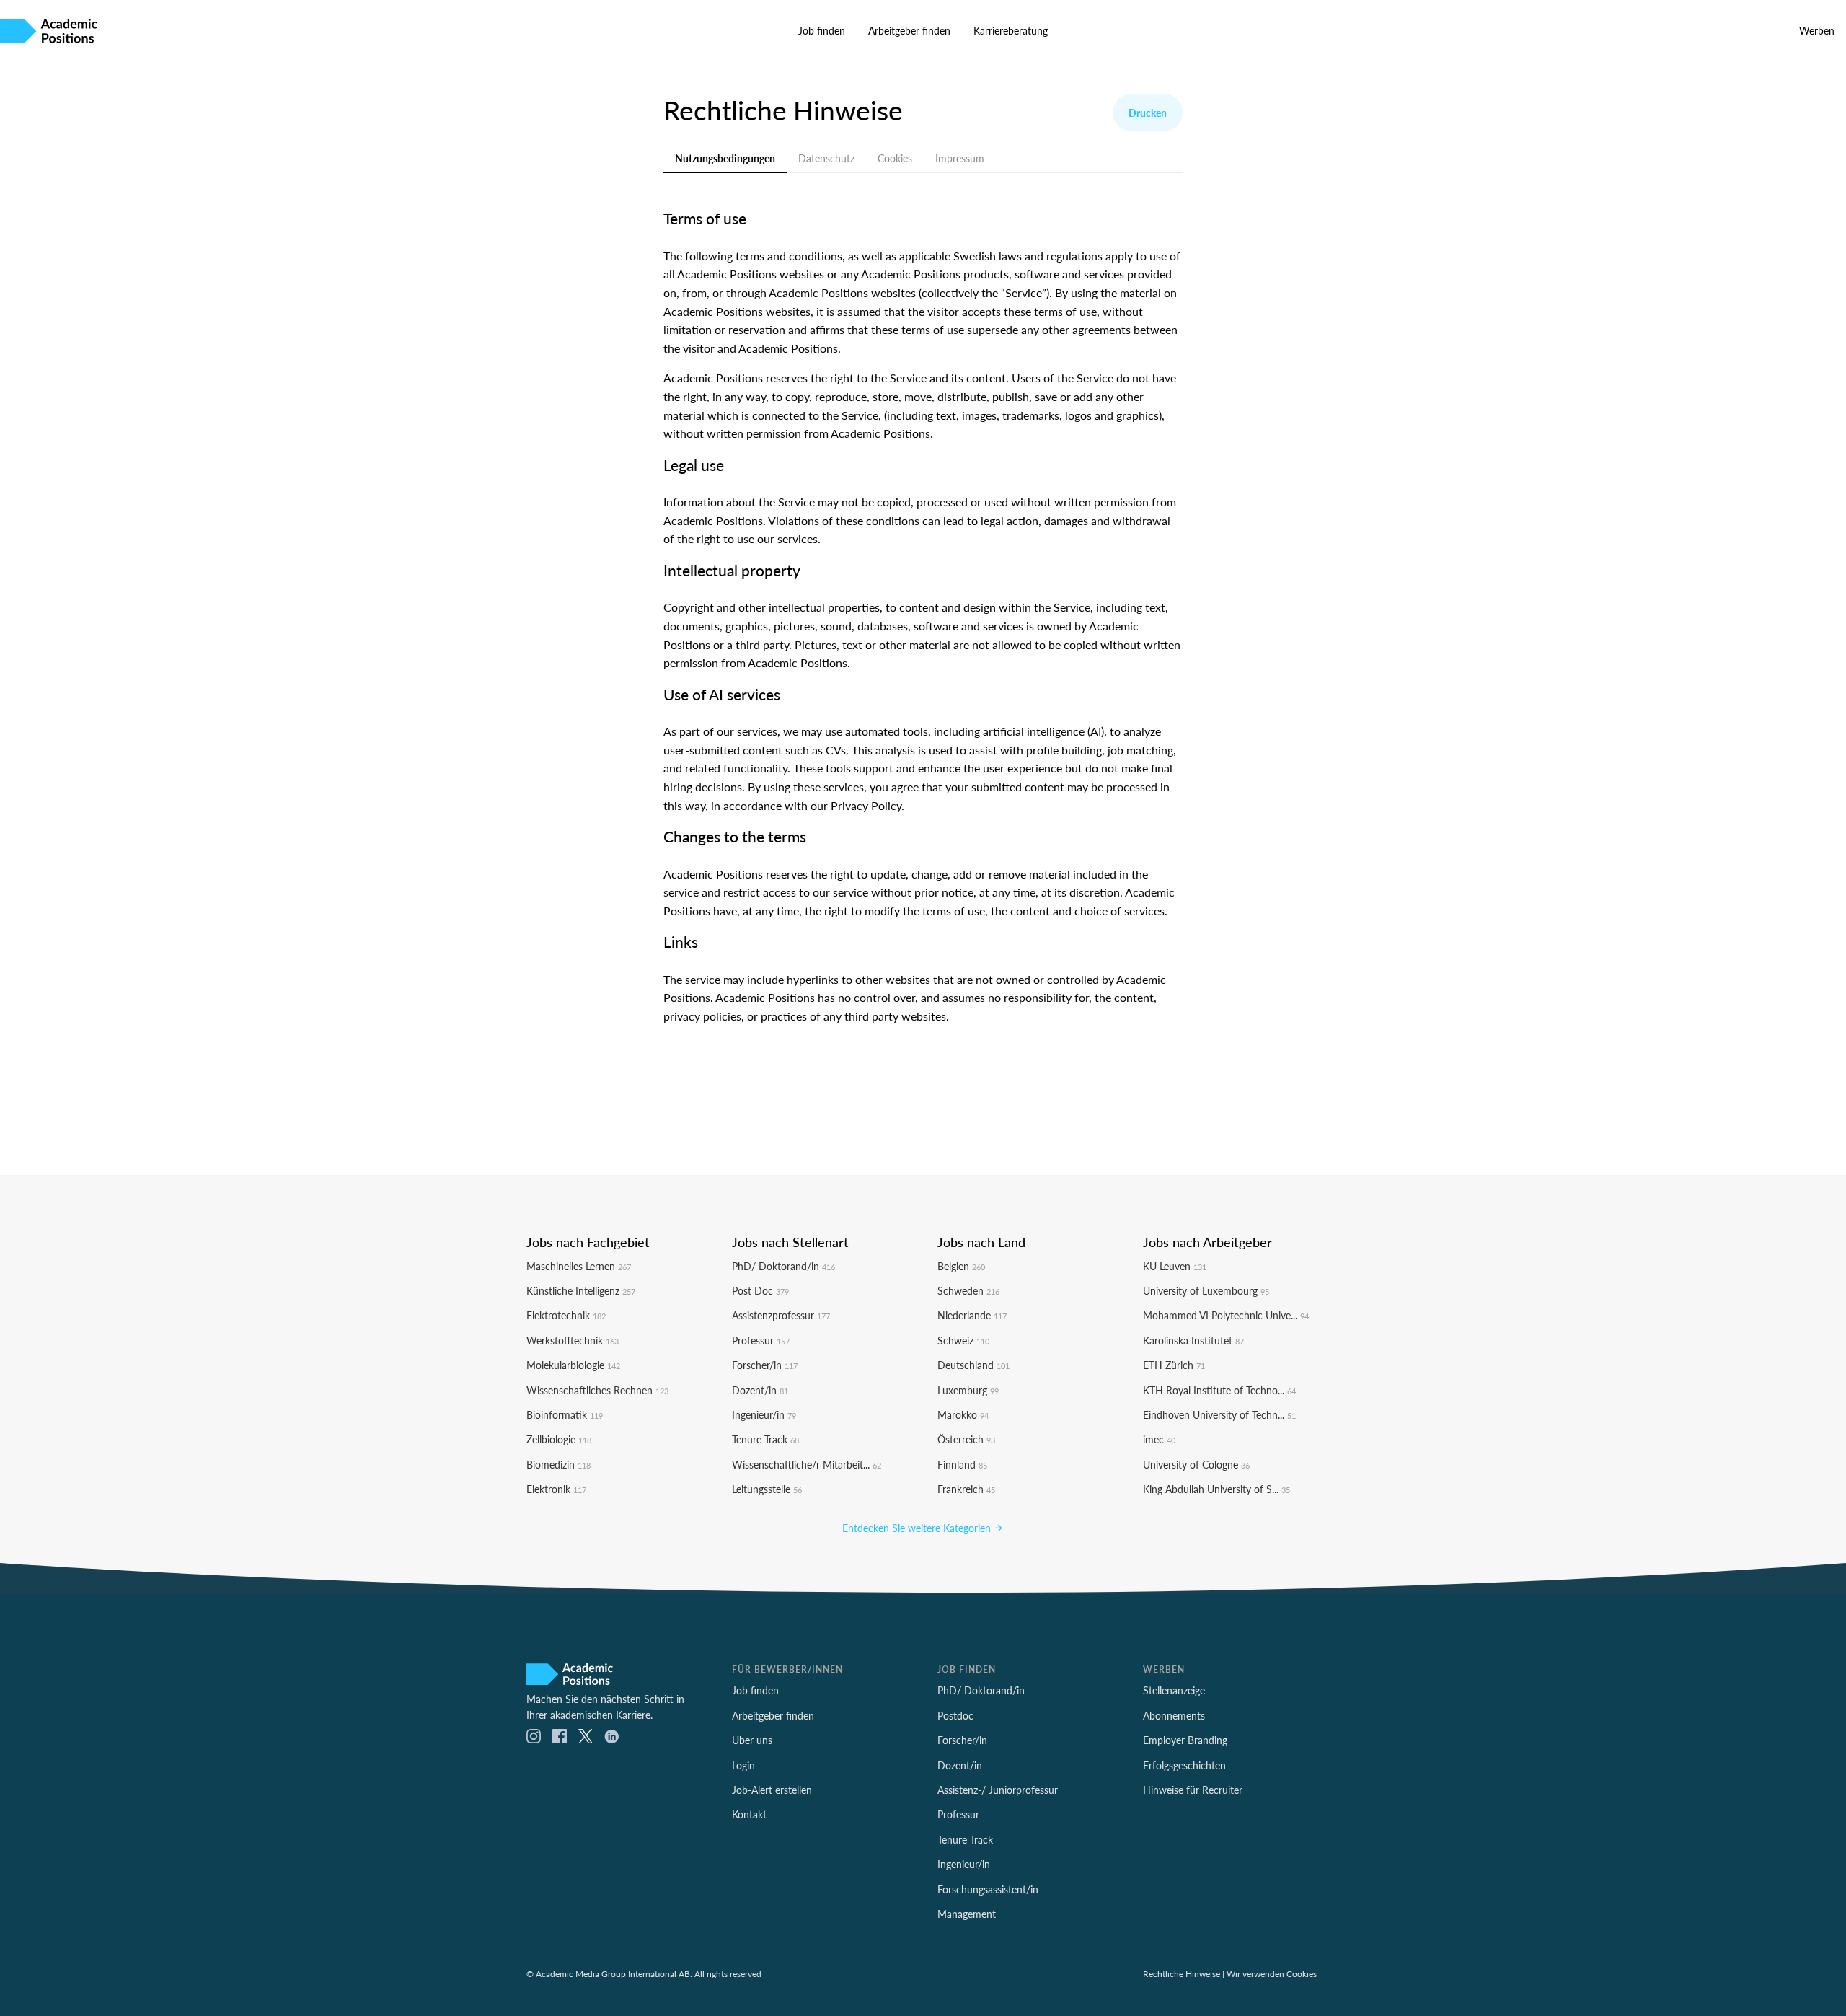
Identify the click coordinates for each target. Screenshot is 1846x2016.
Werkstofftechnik (573, 1340)
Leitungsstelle (767, 1489)
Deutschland (973, 1365)
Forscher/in (765, 1365)
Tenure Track (765, 1439)
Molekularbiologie (573, 1365)
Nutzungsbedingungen (725, 158)
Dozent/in (760, 1390)
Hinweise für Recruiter (1193, 1790)
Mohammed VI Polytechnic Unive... (1226, 1315)
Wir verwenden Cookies (1272, 1973)
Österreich (966, 1439)
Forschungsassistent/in (988, 1889)
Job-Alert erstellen (772, 1790)
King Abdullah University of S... (1216, 1489)
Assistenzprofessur (781, 1315)
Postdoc (955, 1715)
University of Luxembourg (1206, 1290)
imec (1159, 1439)
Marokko (963, 1414)
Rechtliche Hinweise (1182, 1973)
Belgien (961, 1266)
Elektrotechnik (566, 1315)
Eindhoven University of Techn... (1219, 1414)
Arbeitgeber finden (909, 30)
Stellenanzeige (1174, 1690)
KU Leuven (1175, 1266)
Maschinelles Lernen (579, 1266)
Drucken (1148, 113)
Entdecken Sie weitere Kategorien (918, 1528)
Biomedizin (558, 1464)
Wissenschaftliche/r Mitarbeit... (807, 1464)
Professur (761, 1340)
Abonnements (1174, 1715)
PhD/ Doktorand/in (783, 1266)
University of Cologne (1196, 1464)
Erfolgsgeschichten (1184, 1765)
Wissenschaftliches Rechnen (597, 1390)
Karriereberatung (1011, 30)
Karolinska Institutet (1193, 1340)
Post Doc (760, 1290)
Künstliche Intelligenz (581, 1290)
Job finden (822, 30)
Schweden (968, 1290)
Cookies (895, 158)
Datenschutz (826, 158)
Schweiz (963, 1340)
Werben (1817, 30)
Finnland (962, 1464)
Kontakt (749, 1814)
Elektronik (556, 1489)
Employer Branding (1185, 1740)
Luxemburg (968, 1390)
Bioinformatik (565, 1414)
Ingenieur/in (764, 1414)
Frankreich (966, 1489)
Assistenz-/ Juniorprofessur (998, 1790)
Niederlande (972, 1315)
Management (967, 1914)
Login (743, 1765)
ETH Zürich (1174, 1365)
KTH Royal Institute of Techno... (1219, 1390)
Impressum (960, 158)
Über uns (752, 1740)
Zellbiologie (559, 1439)
